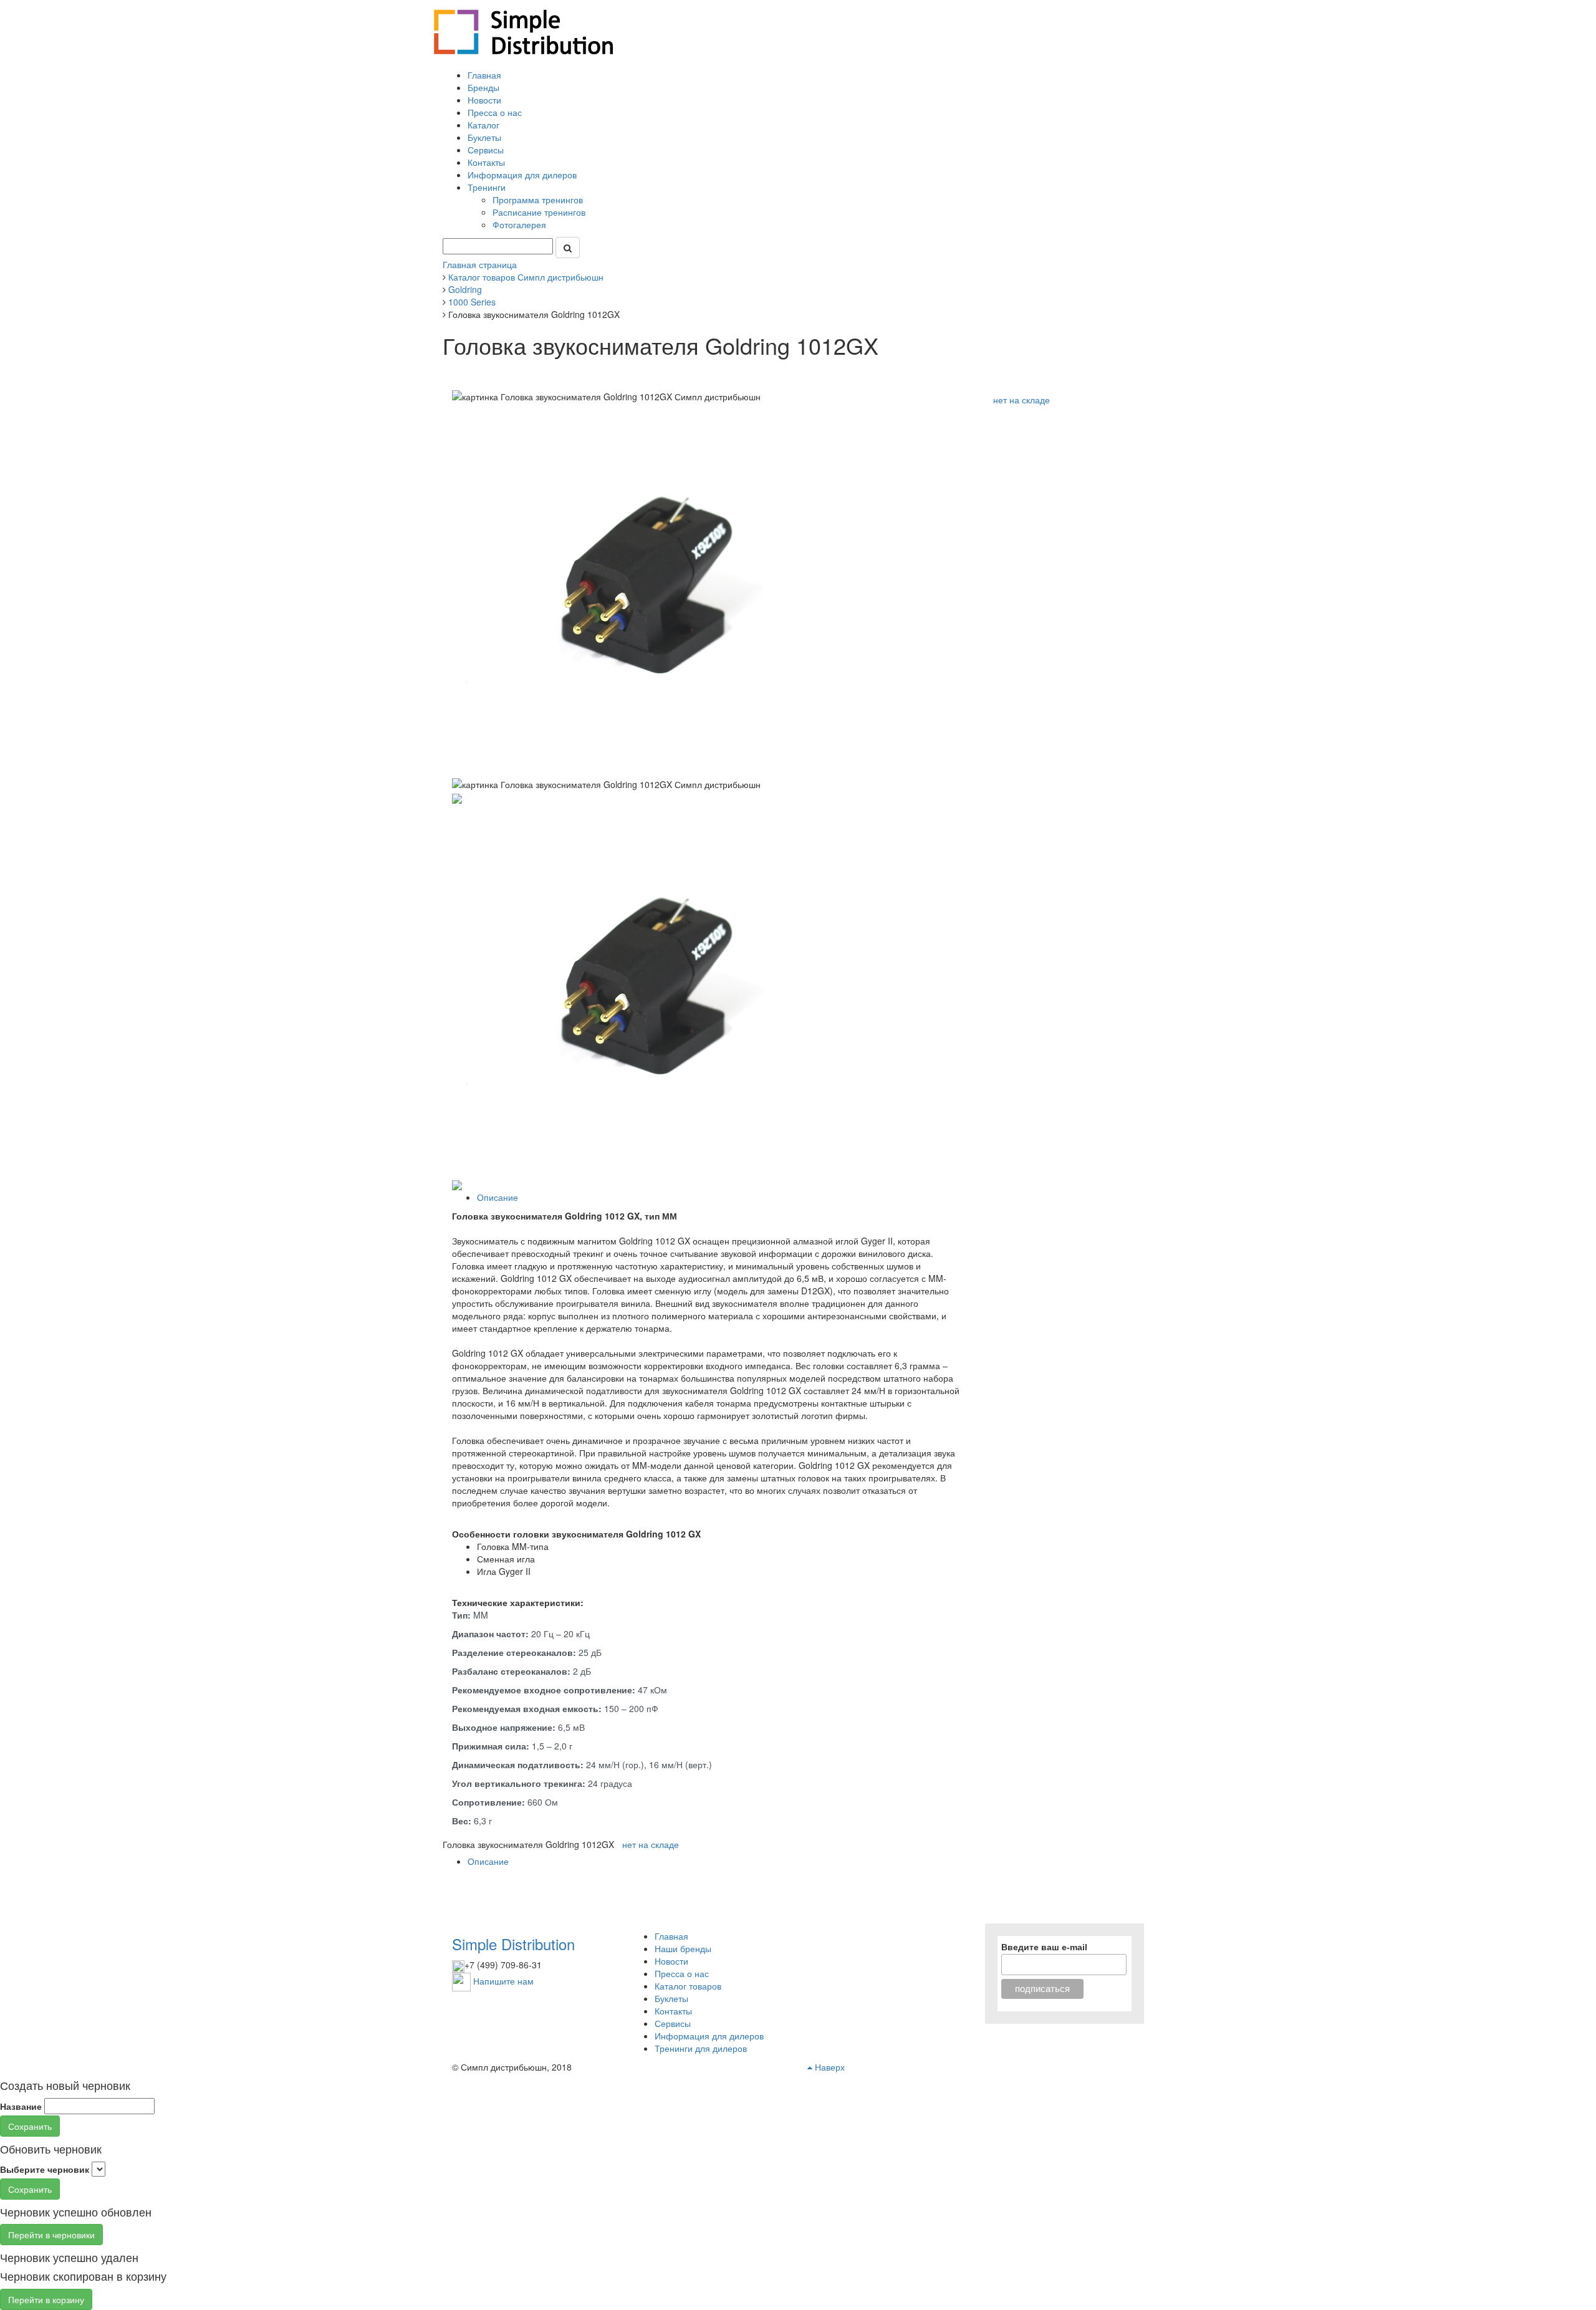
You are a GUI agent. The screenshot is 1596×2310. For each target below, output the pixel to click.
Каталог (483, 125)
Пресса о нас (495, 112)
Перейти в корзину (46, 2299)
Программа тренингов (539, 200)
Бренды (483, 87)
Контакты (486, 162)
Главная (484, 75)
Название (21, 2106)
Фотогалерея (521, 224)
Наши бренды (683, 1948)
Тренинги (488, 187)
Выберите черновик (45, 2169)
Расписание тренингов (540, 212)
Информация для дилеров (522, 175)
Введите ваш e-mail (1044, 1947)
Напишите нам (503, 1980)
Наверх (829, 2067)
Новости (484, 100)
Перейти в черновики (51, 2235)
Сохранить (30, 2126)
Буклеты (484, 137)
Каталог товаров (688, 1986)
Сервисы (486, 150)
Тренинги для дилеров (701, 2048)
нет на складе (1022, 400)
